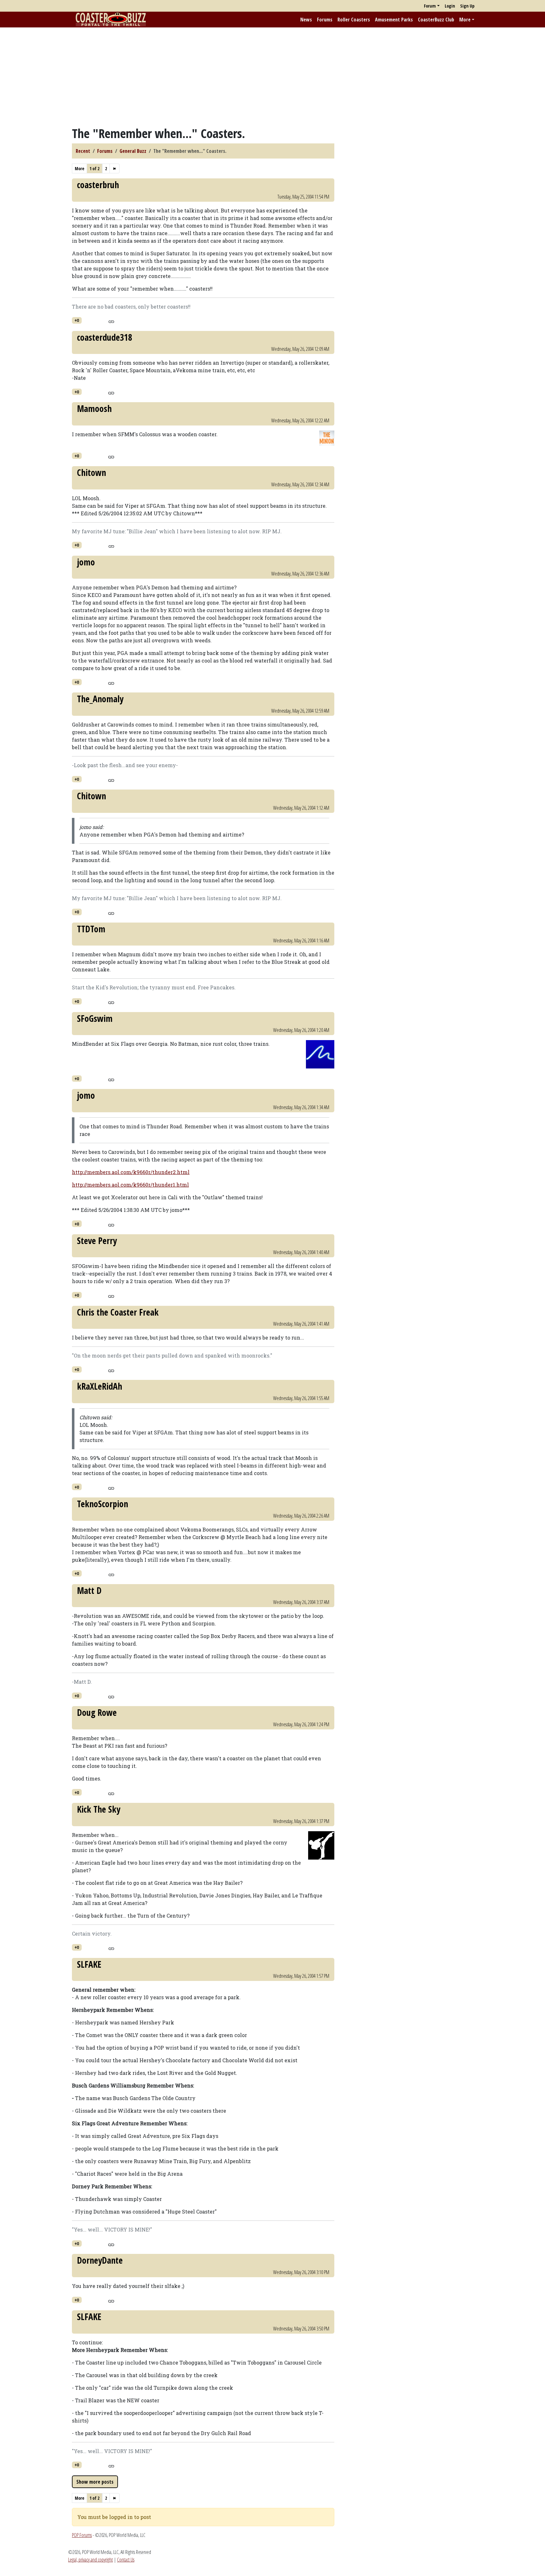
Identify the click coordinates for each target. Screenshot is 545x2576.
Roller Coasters (354, 20)
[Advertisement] (272, 77)
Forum (430, 6)
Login (450, 6)
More (465, 20)
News (306, 20)
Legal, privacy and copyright (91, 2560)
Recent (83, 151)
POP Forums (82, 2535)
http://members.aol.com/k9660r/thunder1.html (130, 1185)
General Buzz (133, 151)
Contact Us (126, 2560)
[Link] (111, 321)
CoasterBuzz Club (436, 20)
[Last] (114, 168)
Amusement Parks (394, 20)
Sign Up (467, 6)
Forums (325, 20)
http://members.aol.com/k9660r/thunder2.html (131, 1172)
